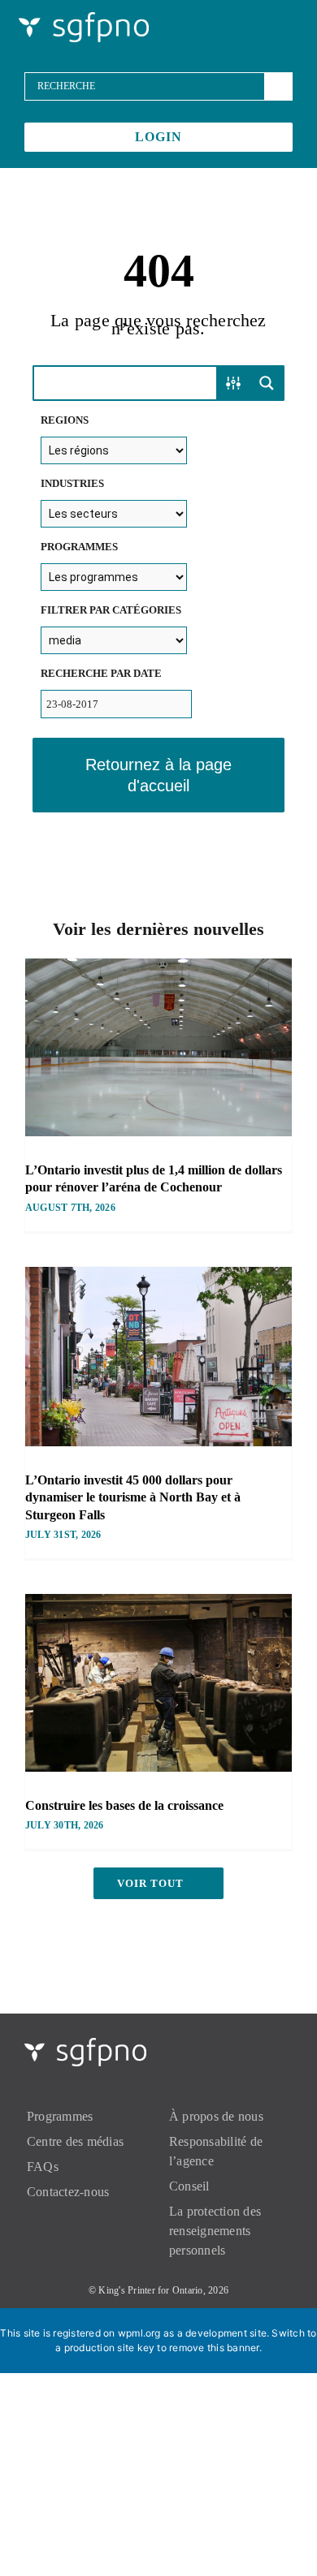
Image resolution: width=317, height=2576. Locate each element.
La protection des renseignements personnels (215, 2231)
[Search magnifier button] (267, 383)
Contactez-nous (68, 2192)
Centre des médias (75, 2141)
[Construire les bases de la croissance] (158, 1683)
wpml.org (139, 2333)
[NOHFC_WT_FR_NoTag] (84, 18)
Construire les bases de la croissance (124, 1805)
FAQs (43, 2167)
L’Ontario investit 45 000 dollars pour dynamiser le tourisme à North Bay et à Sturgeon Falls (133, 1497)
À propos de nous (216, 2116)
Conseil (189, 2186)
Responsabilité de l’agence (216, 2151)
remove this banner (214, 2348)
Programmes (60, 2116)
